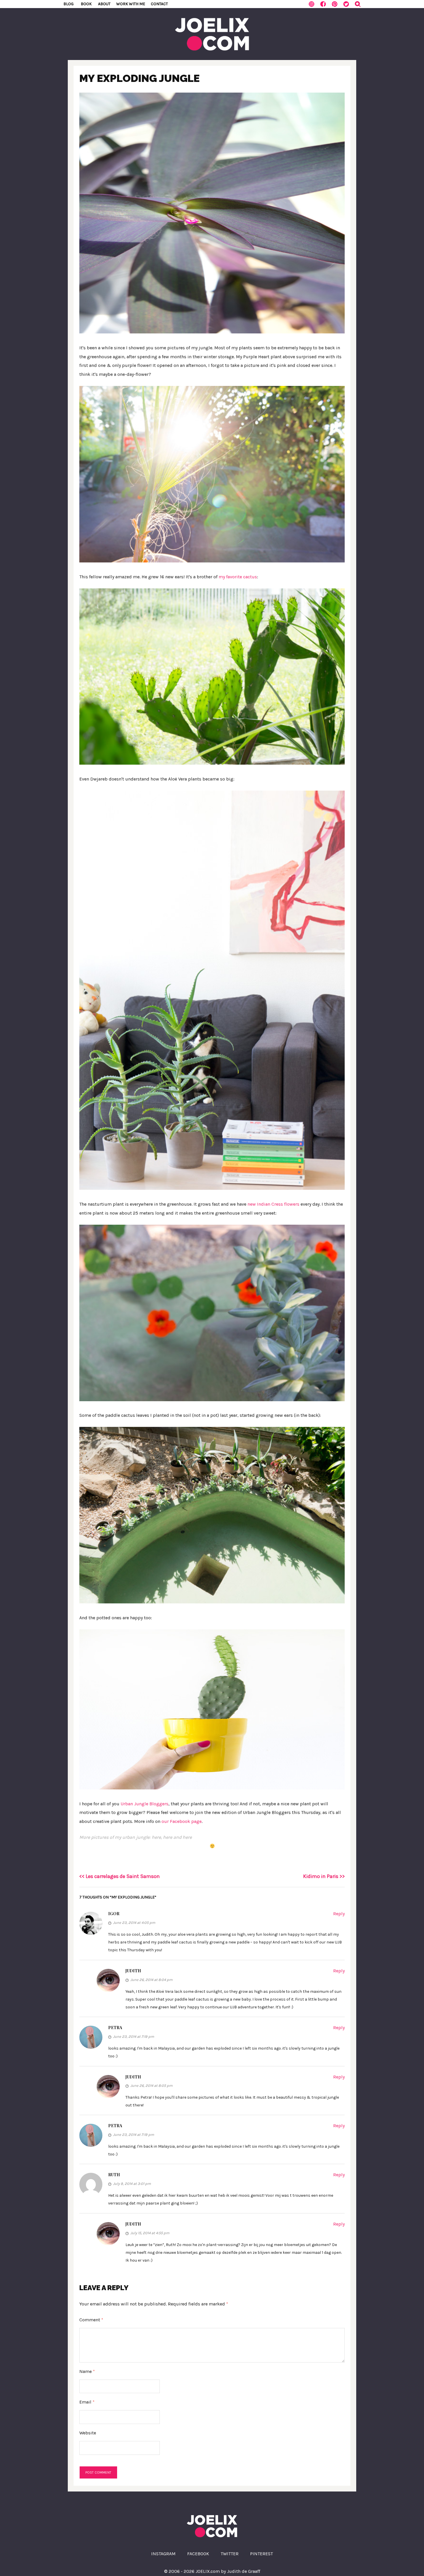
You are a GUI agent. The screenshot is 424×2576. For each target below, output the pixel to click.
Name (87, 2371)
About (104, 4)
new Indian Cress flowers (273, 1204)
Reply (339, 1914)
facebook (198, 2554)
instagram (163, 2554)
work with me (131, 4)
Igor (114, 1914)
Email (87, 2402)
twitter (230, 2554)
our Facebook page (182, 1821)
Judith (133, 1971)
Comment (91, 2320)
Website (88, 2433)
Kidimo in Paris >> (324, 1876)
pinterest (261, 2554)
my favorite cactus (238, 577)
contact (159, 4)
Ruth (114, 2175)
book (86, 4)
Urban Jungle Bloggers (145, 1804)
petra (115, 2028)
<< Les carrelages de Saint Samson (120, 1876)
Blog (69, 4)
